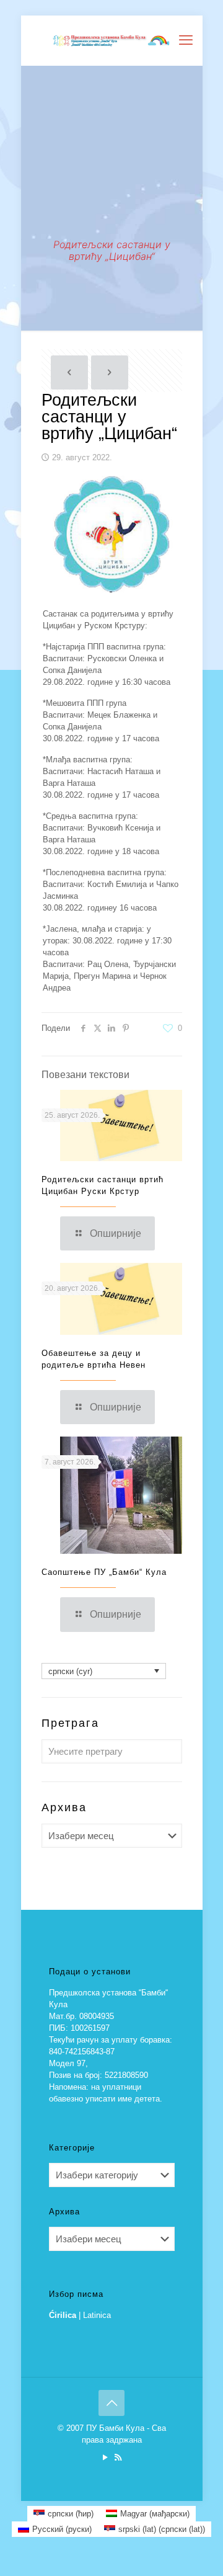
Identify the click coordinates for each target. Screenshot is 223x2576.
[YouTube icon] (105, 2457)
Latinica (97, 2315)
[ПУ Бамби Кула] (112, 40)
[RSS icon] (118, 2457)
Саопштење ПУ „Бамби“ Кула (104, 1572)
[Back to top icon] (111, 2403)
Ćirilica (63, 2315)
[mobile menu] (186, 40)
